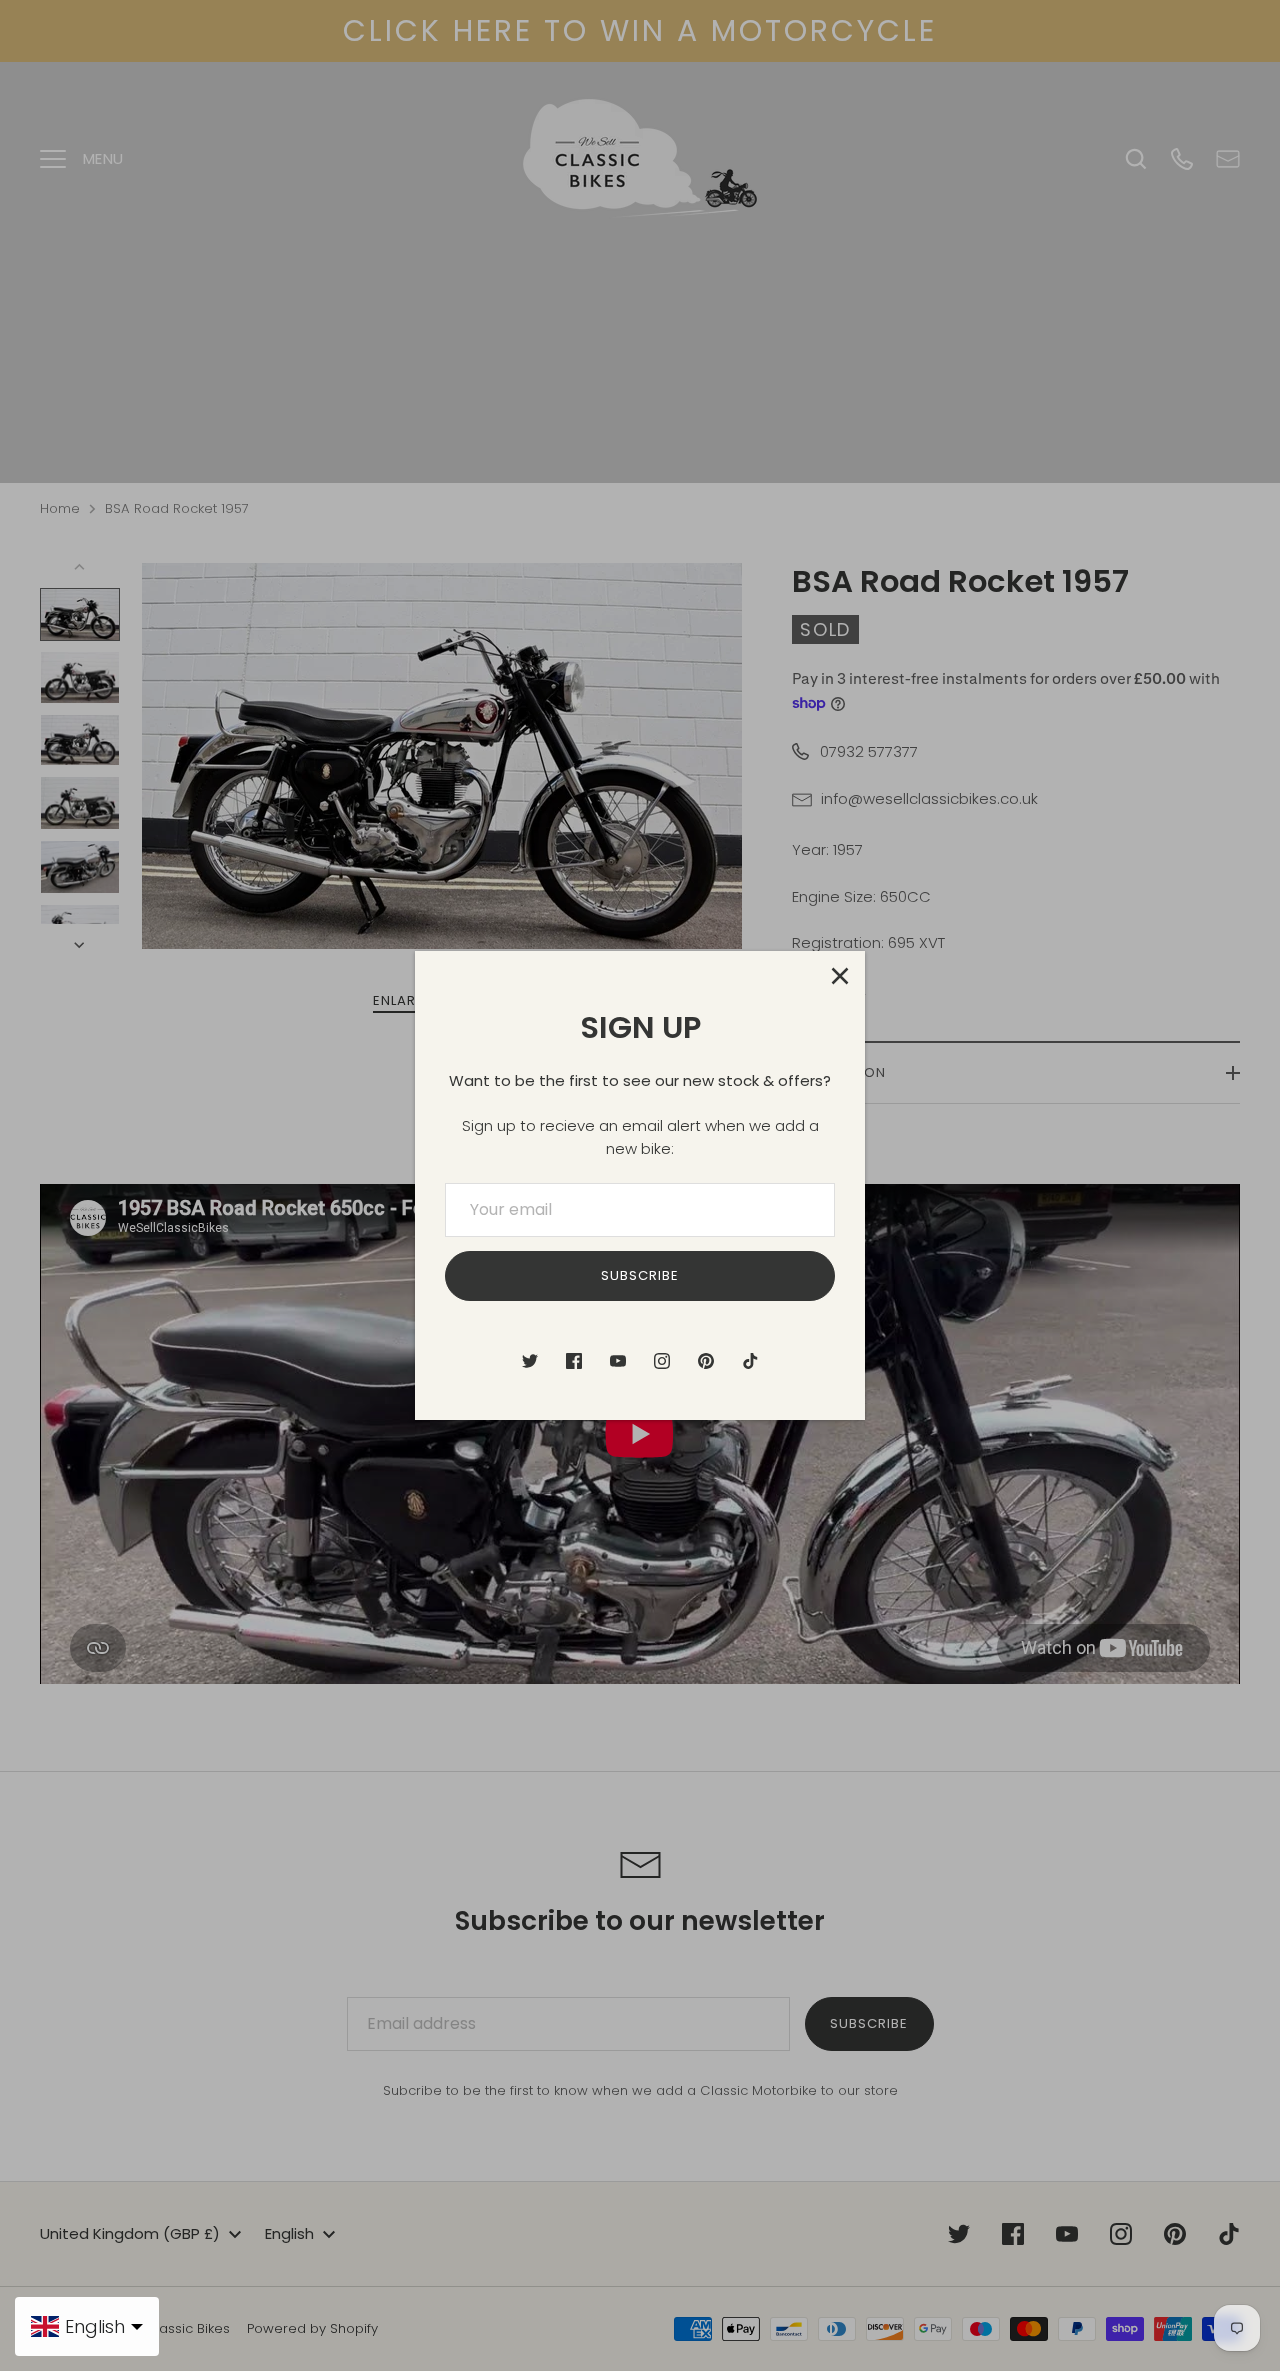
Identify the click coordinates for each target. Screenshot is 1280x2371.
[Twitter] (530, 1361)
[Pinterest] (706, 1361)
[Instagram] (662, 1361)
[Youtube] (618, 1361)
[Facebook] (574, 1361)
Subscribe (640, 1275)
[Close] (840, 976)
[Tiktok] (750, 1361)
